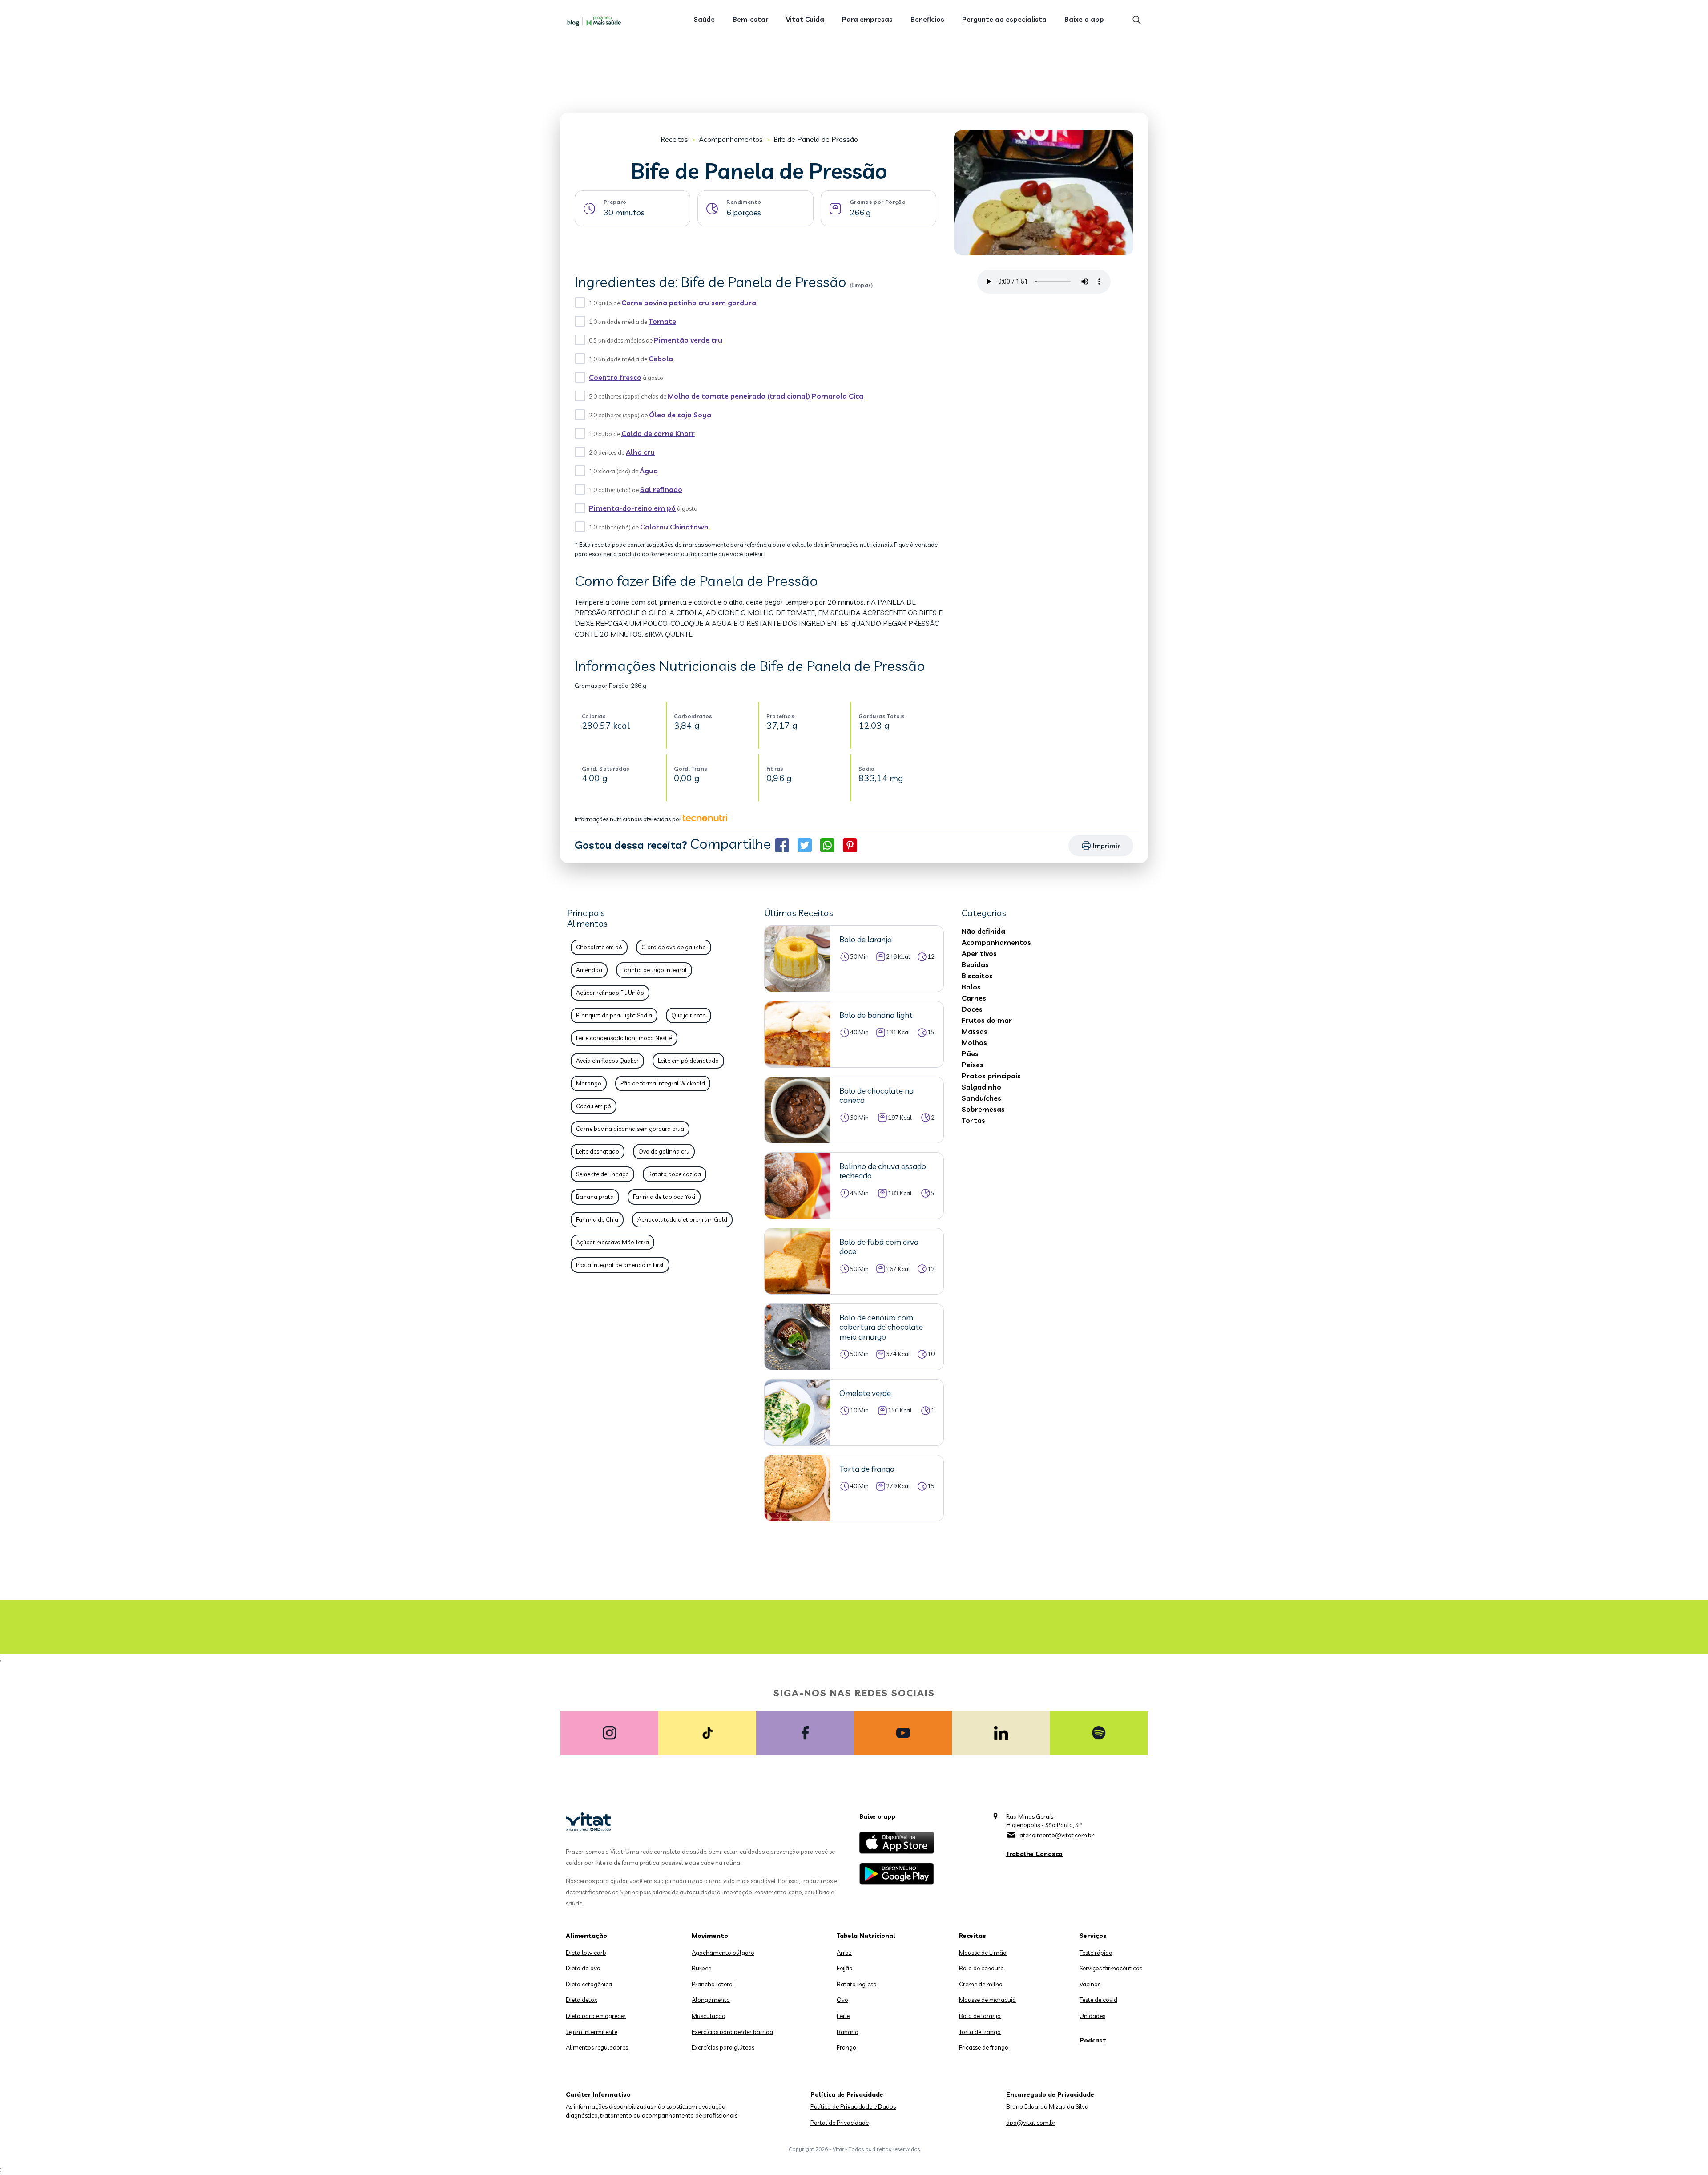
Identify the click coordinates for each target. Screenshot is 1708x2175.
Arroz (844, 1953)
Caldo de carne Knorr (658, 433)
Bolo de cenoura (981, 1968)
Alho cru (640, 452)
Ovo (842, 2000)
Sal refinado (661, 489)
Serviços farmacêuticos (1111, 1968)
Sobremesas (983, 1109)
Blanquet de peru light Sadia (614, 1015)
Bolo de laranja (980, 2016)
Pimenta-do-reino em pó (632, 508)
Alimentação (586, 1936)
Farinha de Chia (597, 1219)
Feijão (845, 1968)
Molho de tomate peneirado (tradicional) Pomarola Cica (765, 396)
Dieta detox (582, 2000)
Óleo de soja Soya (680, 415)
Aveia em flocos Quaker (607, 1061)
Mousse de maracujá (987, 2000)
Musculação (709, 2016)
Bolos (971, 987)
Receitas (674, 139)
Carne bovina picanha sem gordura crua (630, 1129)
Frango (846, 2047)
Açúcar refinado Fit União (610, 993)
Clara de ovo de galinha (674, 947)
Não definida (983, 931)
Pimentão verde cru (688, 340)
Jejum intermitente (592, 2032)
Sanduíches (981, 1098)
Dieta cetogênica (589, 1984)
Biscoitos (977, 976)
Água (649, 471)
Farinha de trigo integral (654, 970)
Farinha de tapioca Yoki (664, 1197)
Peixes (973, 1065)
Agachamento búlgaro (723, 1953)
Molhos (974, 1042)
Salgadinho (981, 1087)
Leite (843, 2016)
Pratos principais (991, 1076)
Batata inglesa (857, 1984)
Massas (975, 1031)
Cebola (661, 359)
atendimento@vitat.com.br (1057, 1835)
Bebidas (975, 964)
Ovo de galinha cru (664, 1151)
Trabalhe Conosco (1034, 1854)
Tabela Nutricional (866, 1936)
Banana (848, 2032)
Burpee (701, 1968)
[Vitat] (596, 21)
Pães (970, 1053)
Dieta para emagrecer (596, 2016)
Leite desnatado (598, 1151)
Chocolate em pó (599, 947)
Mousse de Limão (983, 1953)
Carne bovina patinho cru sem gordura (689, 303)
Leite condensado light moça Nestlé (624, 1038)
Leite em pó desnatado (688, 1061)
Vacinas (1090, 1984)
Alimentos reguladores (597, 2047)
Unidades (1092, 2016)
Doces (972, 1009)
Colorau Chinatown (674, 527)
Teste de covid (1098, 2000)
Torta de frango (980, 2032)
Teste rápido (1096, 1953)
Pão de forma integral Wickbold (663, 1083)
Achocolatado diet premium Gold (682, 1219)
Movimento (710, 1936)
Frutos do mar (987, 1020)
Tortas (973, 1120)
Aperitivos (979, 953)
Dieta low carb (586, 1953)
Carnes (974, 998)
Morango (589, 1083)
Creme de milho (981, 1984)
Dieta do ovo (583, 1968)
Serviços (1093, 1936)
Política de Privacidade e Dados (853, 2106)
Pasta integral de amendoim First (620, 1265)
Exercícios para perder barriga (732, 2032)
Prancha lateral (713, 1984)
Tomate (662, 321)
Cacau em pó (594, 1106)
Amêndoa (589, 970)
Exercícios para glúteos (723, 2047)
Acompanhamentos (731, 139)
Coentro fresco (615, 377)
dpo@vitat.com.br (1031, 2123)
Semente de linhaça (602, 1174)
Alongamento (711, 2000)
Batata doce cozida (675, 1174)
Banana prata (595, 1197)
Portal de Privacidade (840, 2123)
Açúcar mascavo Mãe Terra (612, 1242)
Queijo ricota (689, 1015)
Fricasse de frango (984, 2047)
